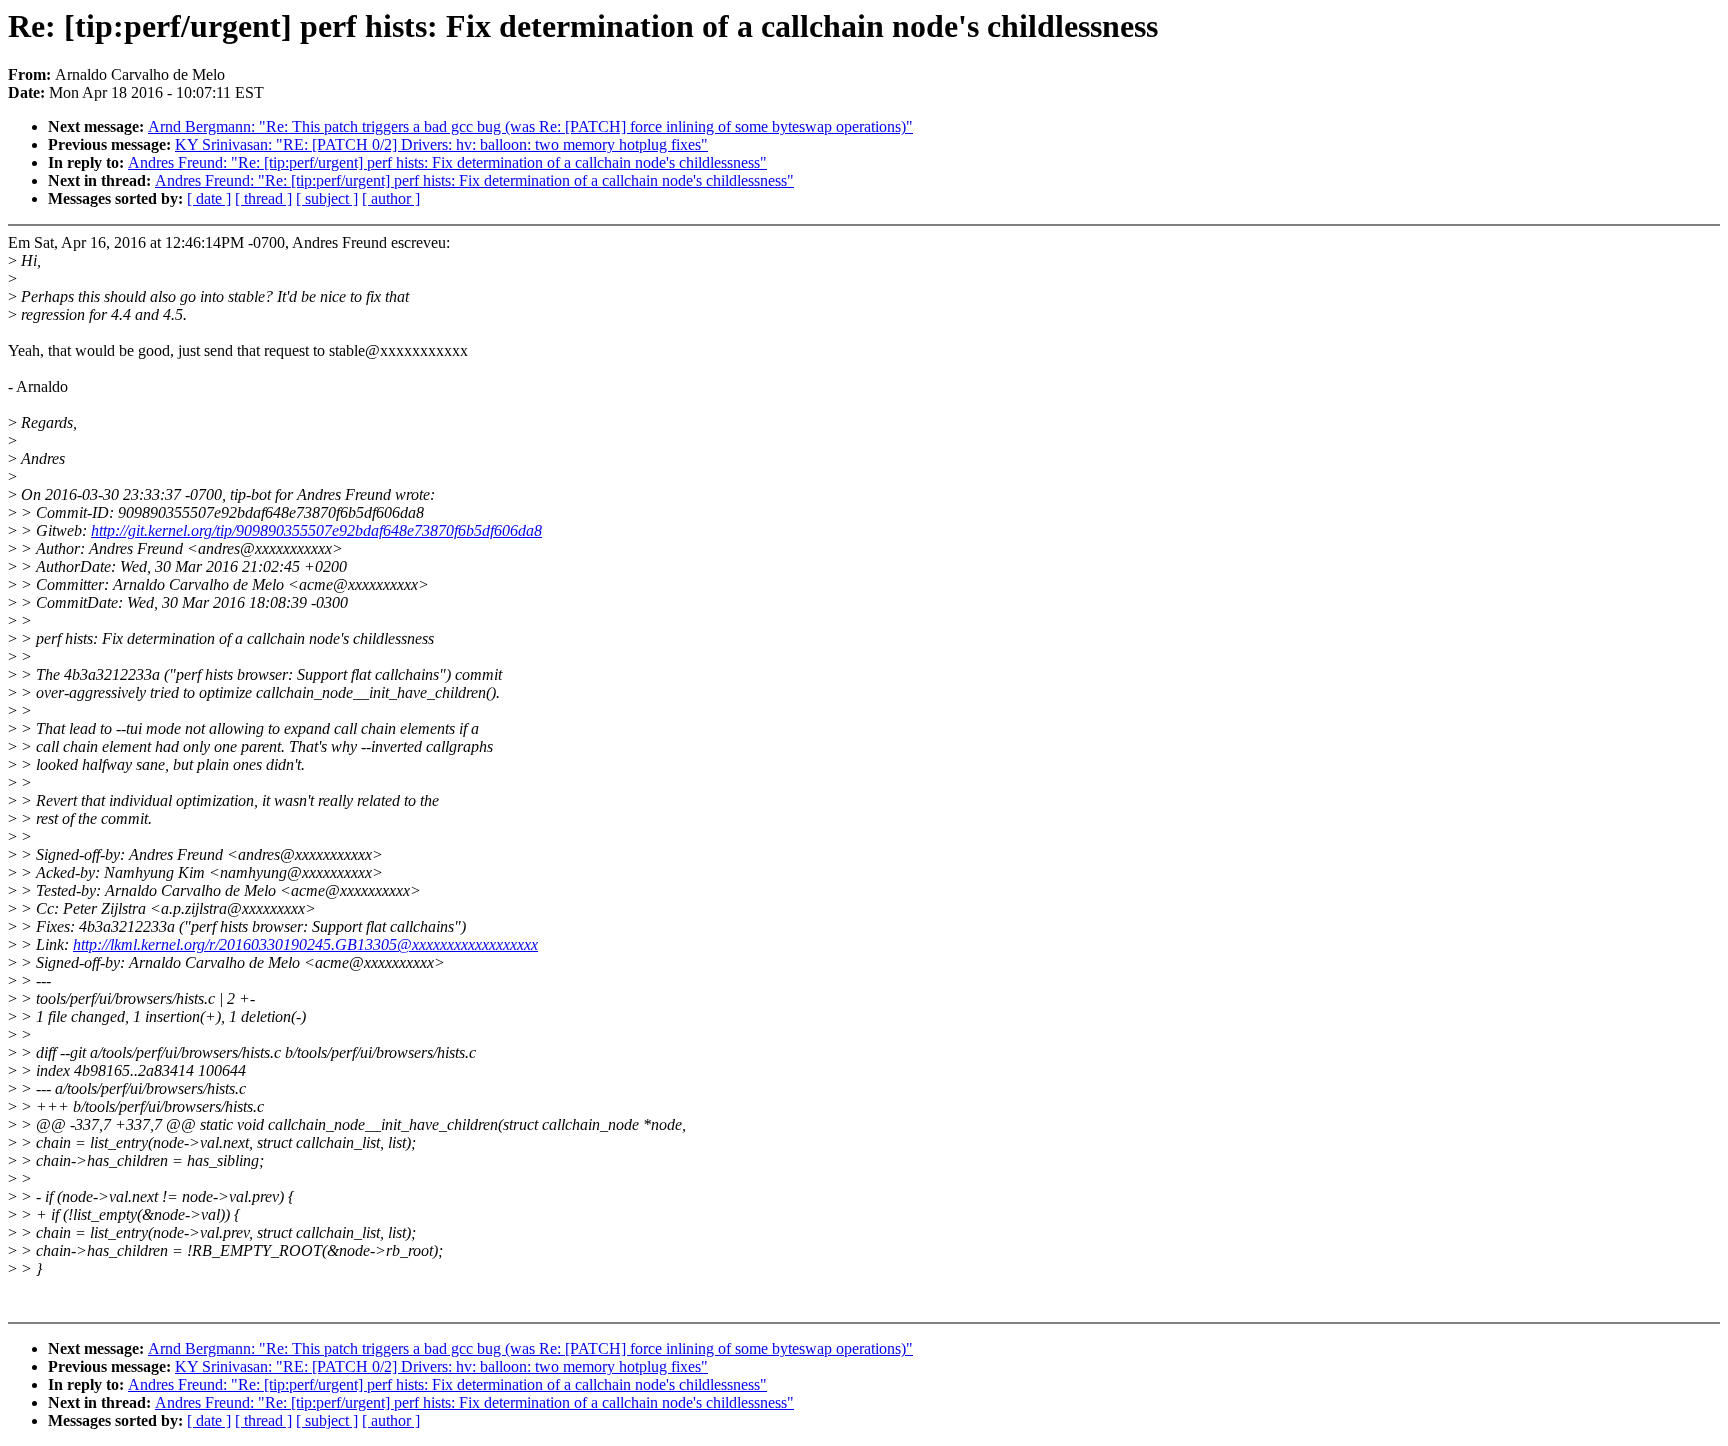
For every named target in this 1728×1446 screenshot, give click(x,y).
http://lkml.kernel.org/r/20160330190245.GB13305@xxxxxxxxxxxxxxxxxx (305, 944)
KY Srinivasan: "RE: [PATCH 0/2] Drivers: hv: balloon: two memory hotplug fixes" (441, 144)
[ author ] (391, 198)
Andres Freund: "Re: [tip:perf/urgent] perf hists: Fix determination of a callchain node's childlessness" (447, 162)
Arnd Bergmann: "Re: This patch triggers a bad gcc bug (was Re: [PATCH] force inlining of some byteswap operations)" (530, 126)
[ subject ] (327, 198)
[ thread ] (263, 198)
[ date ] (209, 198)
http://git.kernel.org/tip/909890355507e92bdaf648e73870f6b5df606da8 (316, 530)
